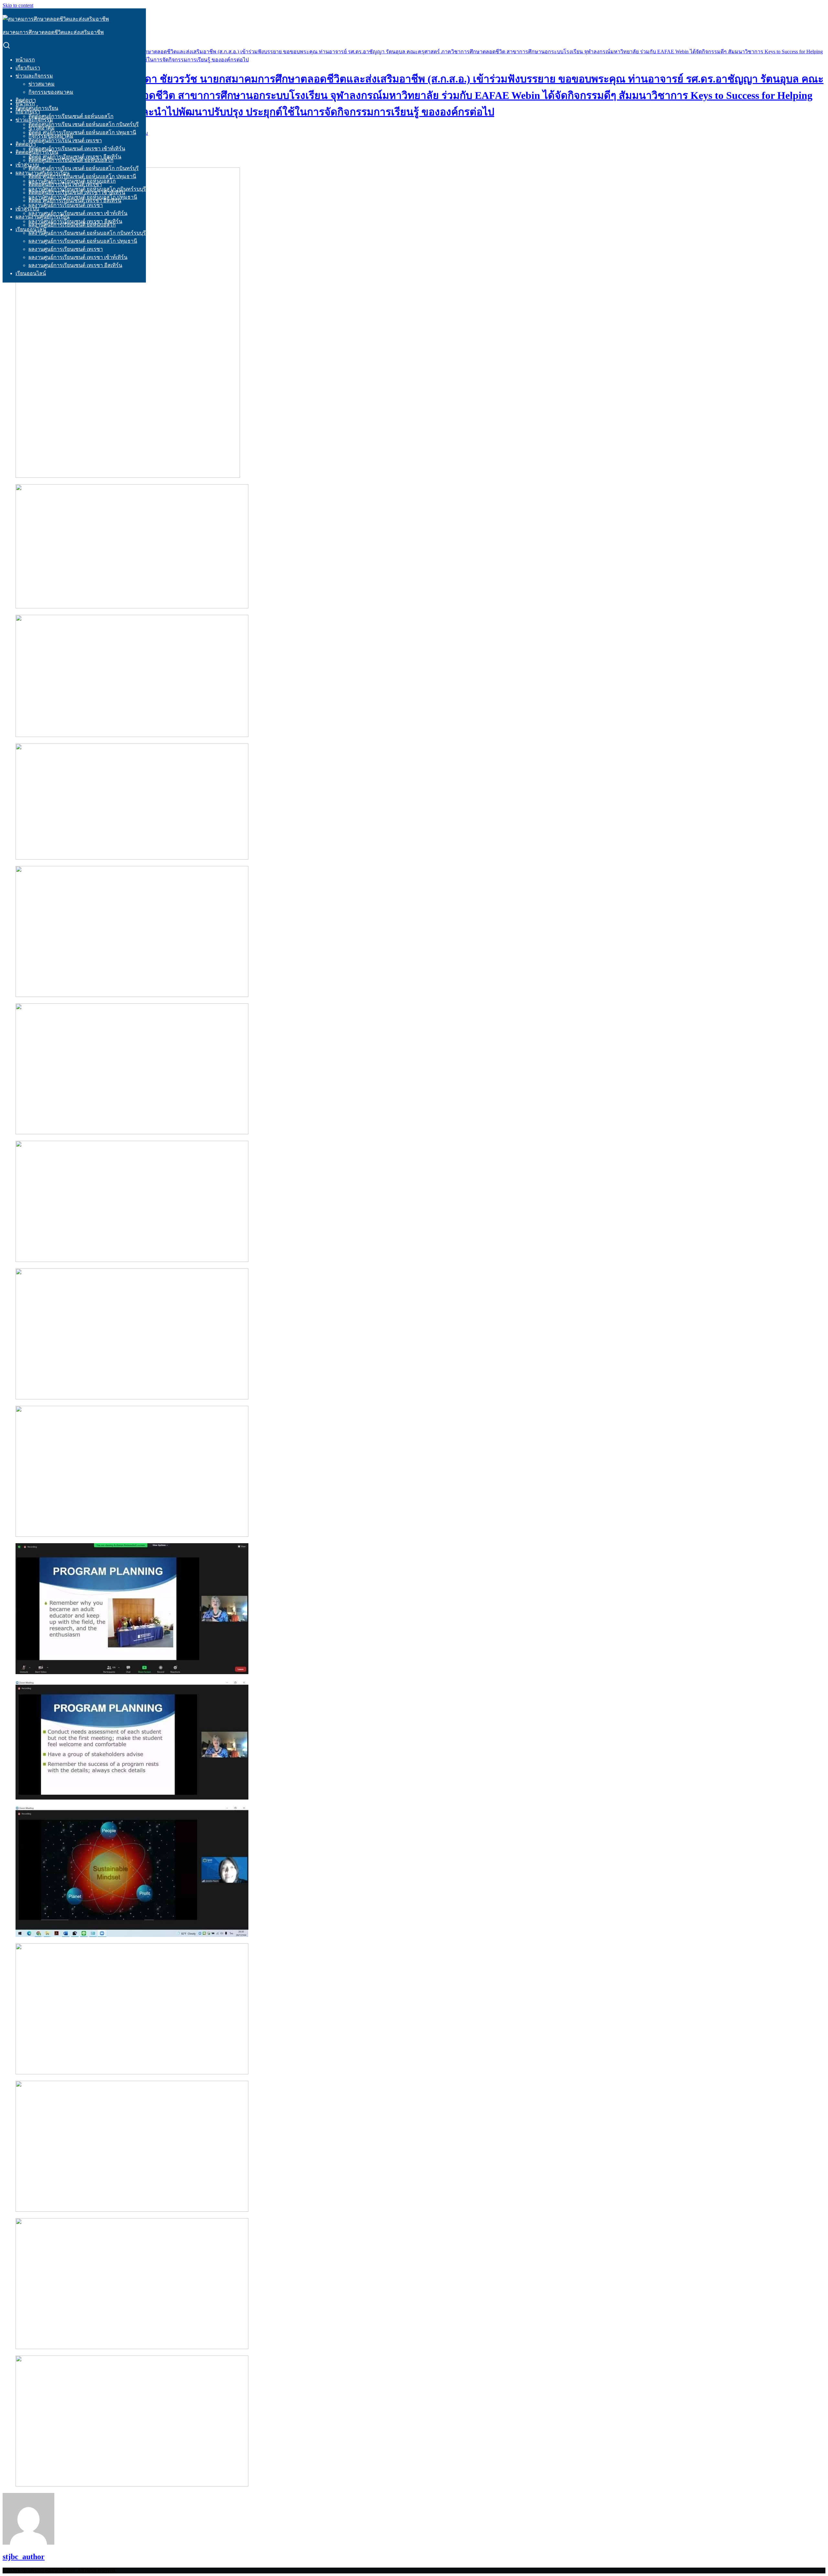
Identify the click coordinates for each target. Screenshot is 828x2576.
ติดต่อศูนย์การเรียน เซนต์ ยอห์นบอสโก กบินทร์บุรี (84, 124)
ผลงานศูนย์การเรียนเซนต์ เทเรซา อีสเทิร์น (75, 265)
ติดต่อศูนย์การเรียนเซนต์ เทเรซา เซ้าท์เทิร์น (77, 149)
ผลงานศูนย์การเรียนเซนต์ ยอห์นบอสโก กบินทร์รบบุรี (87, 233)
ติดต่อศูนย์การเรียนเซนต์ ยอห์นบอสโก (71, 116)
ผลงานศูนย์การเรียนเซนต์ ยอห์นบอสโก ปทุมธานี (83, 241)
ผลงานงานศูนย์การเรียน (43, 217)
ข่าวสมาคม (42, 84)
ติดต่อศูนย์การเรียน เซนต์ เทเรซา (65, 140)
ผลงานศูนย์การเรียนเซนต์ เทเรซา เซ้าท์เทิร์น (78, 213)
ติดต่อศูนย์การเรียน (37, 152)
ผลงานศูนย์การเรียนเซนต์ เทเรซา (66, 205)
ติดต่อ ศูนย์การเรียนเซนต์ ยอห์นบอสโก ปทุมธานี (82, 132)
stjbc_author (24, 2557)
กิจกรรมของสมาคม (51, 92)
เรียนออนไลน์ (31, 273)
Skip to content (18, 5)
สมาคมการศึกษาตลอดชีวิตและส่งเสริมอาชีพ (53, 32)
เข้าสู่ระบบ (27, 165)
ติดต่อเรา (26, 144)
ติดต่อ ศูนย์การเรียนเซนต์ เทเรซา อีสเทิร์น (75, 201)
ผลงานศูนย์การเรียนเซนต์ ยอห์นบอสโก (72, 225)
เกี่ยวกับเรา (28, 68)
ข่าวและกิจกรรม (34, 76)
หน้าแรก (25, 60)
